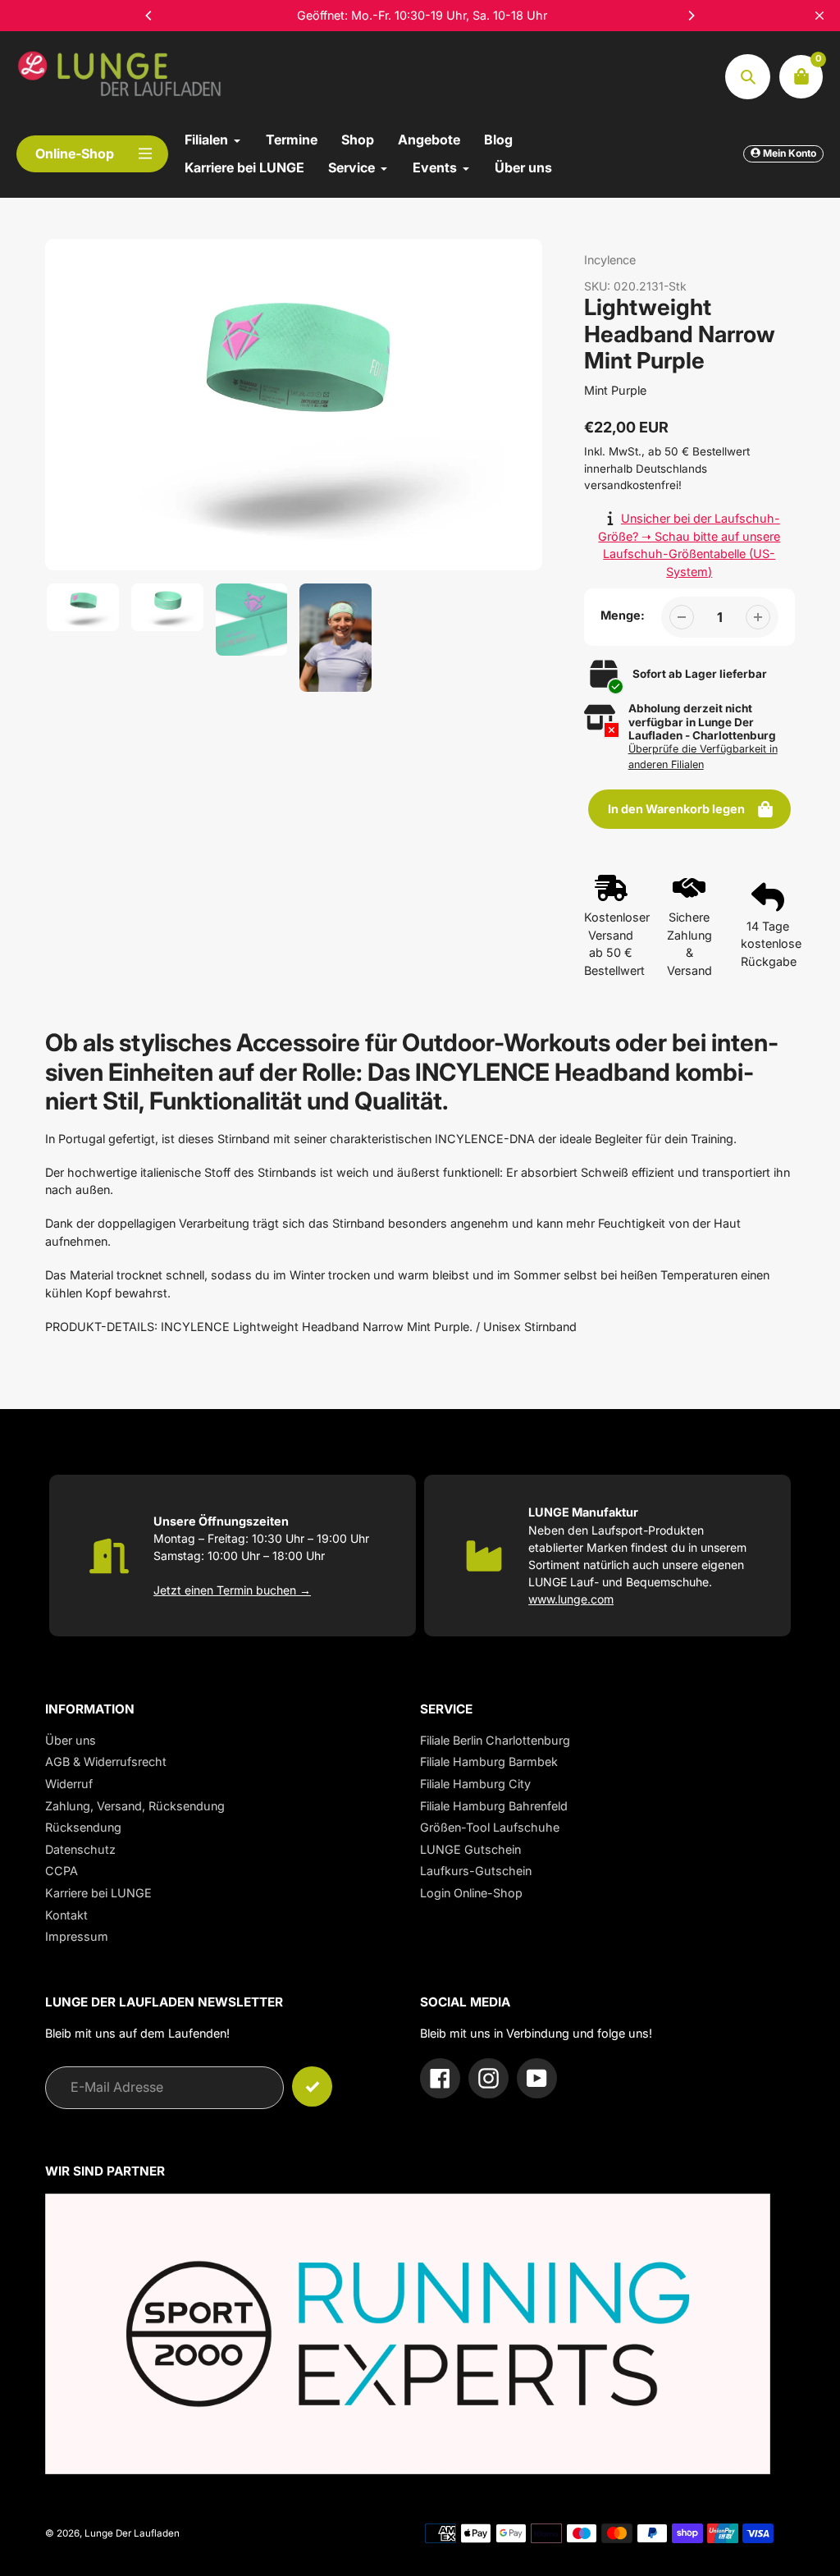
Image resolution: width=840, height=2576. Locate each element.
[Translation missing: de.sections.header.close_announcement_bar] (819, 16)
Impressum (77, 1936)
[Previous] (149, 16)
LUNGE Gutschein (470, 1849)
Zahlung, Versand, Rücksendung (135, 1806)
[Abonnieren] (312, 2086)
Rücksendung (83, 1827)
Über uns (71, 1740)
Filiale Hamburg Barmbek (489, 1762)
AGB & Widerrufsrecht (106, 1762)
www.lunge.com (571, 1599)
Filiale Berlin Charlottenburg (495, 1740)
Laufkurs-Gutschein (476, 1871)
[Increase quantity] (758, 617)
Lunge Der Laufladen (132, 2533)
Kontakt (66, 1915)
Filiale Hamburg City (475, 1784)
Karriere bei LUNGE (98, 1893)
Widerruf (69, 1784)
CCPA (62, 1871)
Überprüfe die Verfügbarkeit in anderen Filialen (703, 757)
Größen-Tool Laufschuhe (490, 1827)
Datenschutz (80, 1849)
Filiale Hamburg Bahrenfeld (494, 1806)
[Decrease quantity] (682, 617)
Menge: (623, 615)
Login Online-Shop (471, 1893)
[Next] (691, 16)
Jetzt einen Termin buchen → (232, 1590)
